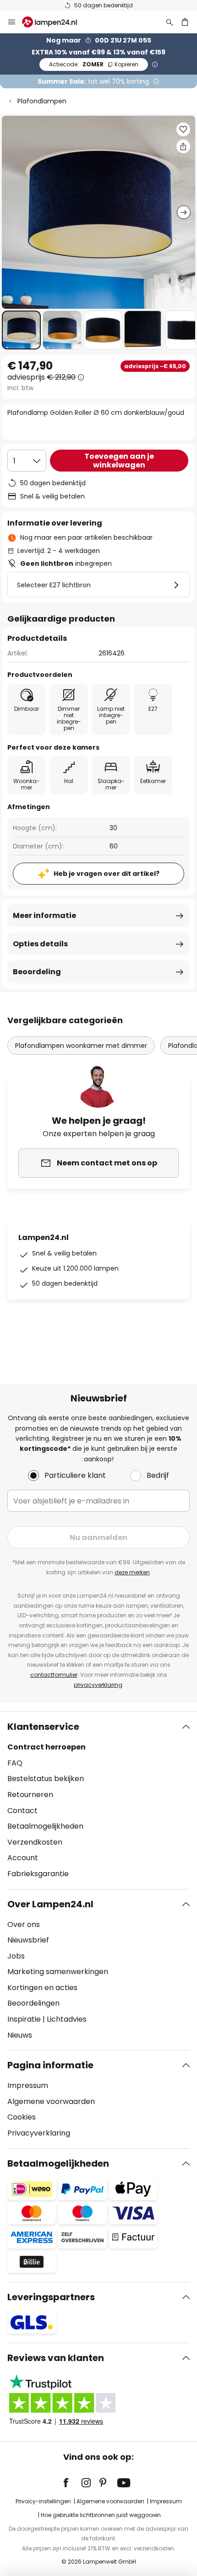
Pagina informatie (50, 2065)
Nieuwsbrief (28, 1940)
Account (23, 1858)
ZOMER (94, 64)
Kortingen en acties (42, 1988)
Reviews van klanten (56, 2358)
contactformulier (54, 1675)
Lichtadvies (67, 2019)
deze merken (132, 1572)
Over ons (24, 1924)
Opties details (40, 944)
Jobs (16, 1956)
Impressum (28, 2085)
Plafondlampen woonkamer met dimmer (81, 1046)
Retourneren (30, 1795)
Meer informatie (44, 915)
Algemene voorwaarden (51, 2101)
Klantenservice (43, 1727)
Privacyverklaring (39, 2133)
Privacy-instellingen (43, 2501)
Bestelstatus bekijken (46, 1779)
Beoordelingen (33, 2003)
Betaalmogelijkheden (45, 1826)
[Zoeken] (170, 22)
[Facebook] (72, 2483)
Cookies (22, 2117)
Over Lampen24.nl (50, 1904)
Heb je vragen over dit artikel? (107, 874)
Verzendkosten (35, 1842)
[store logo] (55, 22)
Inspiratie (24, 2019)
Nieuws (20, 2035)
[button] (21, 330)
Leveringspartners (51, 2297)
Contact (22, 1811)
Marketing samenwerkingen (58, 1972)
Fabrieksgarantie (38, 1874)
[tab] (98, 1800)
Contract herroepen (47, 1747)
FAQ (15, 1763)
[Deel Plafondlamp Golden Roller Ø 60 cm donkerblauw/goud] (183, 146)
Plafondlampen (42, 101)
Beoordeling (37, 972)
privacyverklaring (98, 1685)
